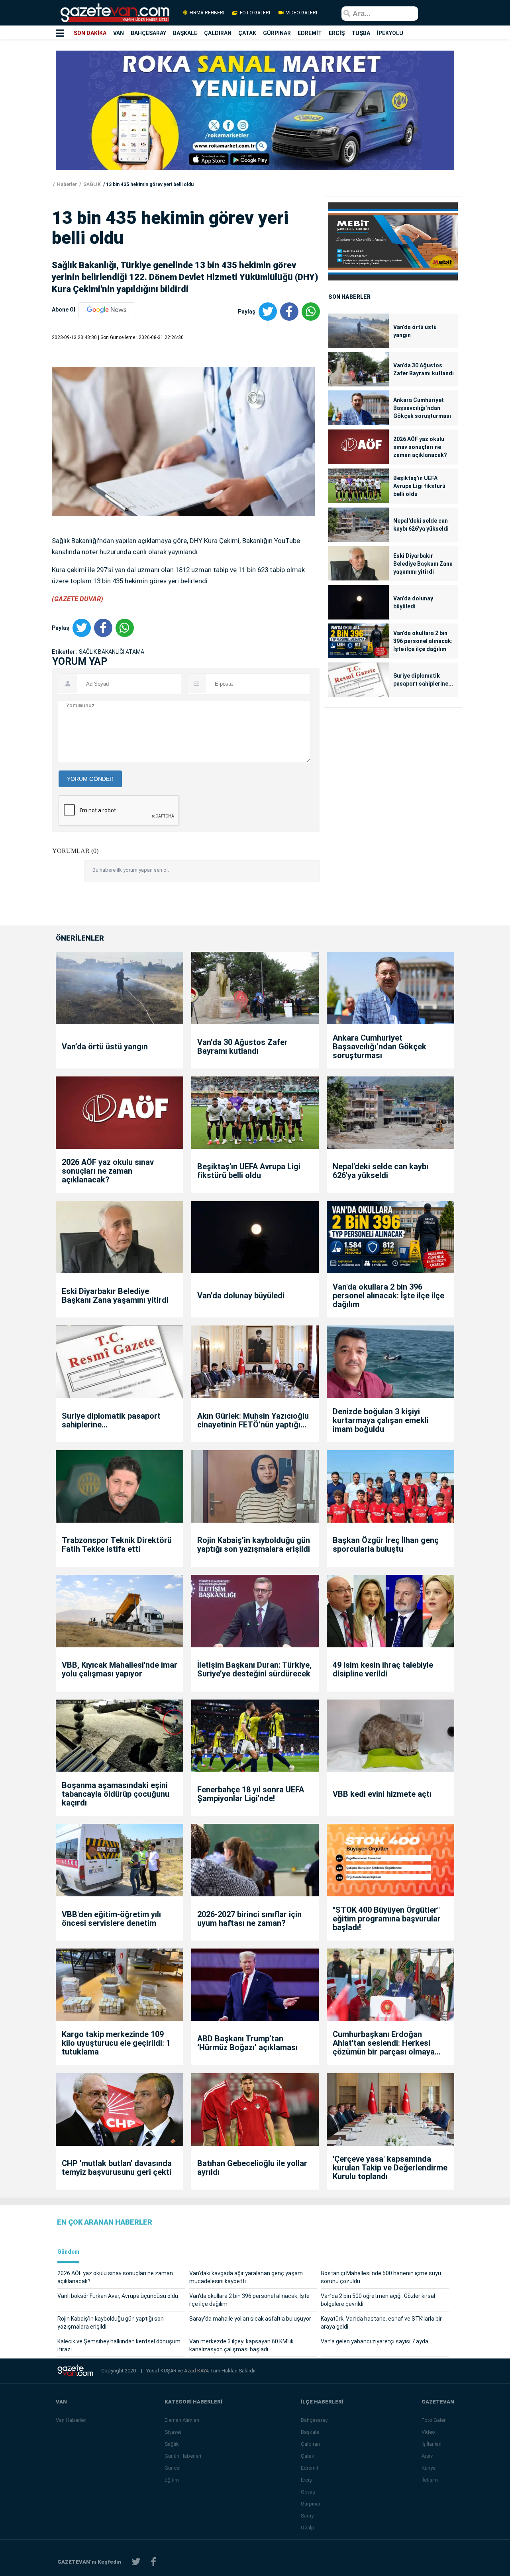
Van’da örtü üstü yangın (415, 331)
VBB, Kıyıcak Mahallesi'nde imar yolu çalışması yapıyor (120, 1669)
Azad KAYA (197, 2371)
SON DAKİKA (90, 33)
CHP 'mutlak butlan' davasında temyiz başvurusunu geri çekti (117, 2168)
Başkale (310, 2432)
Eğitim (172, 2480)
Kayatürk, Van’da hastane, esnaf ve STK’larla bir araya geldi (381, 2323)
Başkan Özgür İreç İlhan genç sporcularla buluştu (386, 1545)
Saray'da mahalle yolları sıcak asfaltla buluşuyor (250, 2319)
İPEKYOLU (390, 33)
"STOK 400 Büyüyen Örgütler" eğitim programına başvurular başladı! (387, 1919)
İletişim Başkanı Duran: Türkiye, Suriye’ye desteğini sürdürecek (254, 1669)
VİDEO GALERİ (301, 13)
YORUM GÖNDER (90, 779)
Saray (307, 2516)
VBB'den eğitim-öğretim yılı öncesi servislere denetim (111, 1919)
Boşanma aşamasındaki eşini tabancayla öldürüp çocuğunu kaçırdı (116, 1794)
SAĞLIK (91, 184)
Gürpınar (311, 2504)
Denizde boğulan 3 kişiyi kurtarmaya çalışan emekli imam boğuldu (381, 1420)
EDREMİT (310, 33)
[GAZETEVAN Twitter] (136, 2562)
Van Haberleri (71, 2420)
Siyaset (173, 2432)
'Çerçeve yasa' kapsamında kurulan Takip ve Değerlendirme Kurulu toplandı (390, 2168)
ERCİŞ (337, 33)
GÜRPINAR (277, 33)
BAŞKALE (185, 33)
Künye (429, 2468)
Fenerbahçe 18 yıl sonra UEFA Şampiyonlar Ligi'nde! (251, 1794)
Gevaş (308, 2492)
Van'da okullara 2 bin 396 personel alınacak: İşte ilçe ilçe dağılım (423, 641)
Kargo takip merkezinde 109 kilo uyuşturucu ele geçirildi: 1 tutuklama (116, 2043)
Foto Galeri (434, 2420)
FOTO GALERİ (255, 13)
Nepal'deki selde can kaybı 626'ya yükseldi (421, 525)
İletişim (430, 2480)
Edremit (310, 2468)
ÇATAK (247, 33)
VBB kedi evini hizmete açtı (382, 1794)
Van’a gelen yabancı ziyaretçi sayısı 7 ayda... (376, 2341)
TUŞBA (361, 33)
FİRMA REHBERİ (207, 13)
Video (428, 2432)
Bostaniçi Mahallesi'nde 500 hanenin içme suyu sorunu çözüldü (381, 2277)
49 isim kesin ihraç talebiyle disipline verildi (383, 1669)
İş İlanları (432, 2444)
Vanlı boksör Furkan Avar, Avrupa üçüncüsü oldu (118, 2296)
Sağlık (172, 2444)
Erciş (306, 2480)
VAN (119, 33)
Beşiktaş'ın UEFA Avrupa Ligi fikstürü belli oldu (419, 486)
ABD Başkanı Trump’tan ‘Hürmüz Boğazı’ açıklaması (247, 2043)
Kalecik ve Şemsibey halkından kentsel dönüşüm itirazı (119, 2345)
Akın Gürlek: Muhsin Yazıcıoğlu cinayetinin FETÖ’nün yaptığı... (253, 1420)
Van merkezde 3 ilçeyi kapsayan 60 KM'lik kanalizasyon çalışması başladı (241, 2345)
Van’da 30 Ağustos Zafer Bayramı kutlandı (424, 369)
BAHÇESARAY (148, 33)
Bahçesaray (314, 2420)
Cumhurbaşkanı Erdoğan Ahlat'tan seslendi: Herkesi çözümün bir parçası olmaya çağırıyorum (384, 2043)
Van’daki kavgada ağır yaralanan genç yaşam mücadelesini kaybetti (246, 2277)
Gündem (68, 2252)
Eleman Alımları (182, 2420)
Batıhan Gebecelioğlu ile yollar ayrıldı (252, 2168)
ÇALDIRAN (218, 33)
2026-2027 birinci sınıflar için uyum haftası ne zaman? (249, 1919)
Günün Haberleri (183, 2456)
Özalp (308, 2528)
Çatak (308, 2456)
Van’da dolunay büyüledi (413, 602)
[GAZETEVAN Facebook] (153, 2562)
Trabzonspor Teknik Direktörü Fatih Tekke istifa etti (117, 1545)
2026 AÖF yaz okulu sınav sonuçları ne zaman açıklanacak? (420, 447)
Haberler (66, 184)
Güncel (173, 2468)
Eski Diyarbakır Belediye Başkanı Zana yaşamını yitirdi (423, 564)
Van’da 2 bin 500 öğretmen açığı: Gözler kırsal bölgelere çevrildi (378, 2300)
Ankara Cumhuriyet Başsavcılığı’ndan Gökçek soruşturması (422, 408)
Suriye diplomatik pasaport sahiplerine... (423, 680)
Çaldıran (310, 2444)
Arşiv (427, 2456)
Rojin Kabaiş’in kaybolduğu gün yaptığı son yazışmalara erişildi (254, 1545)
